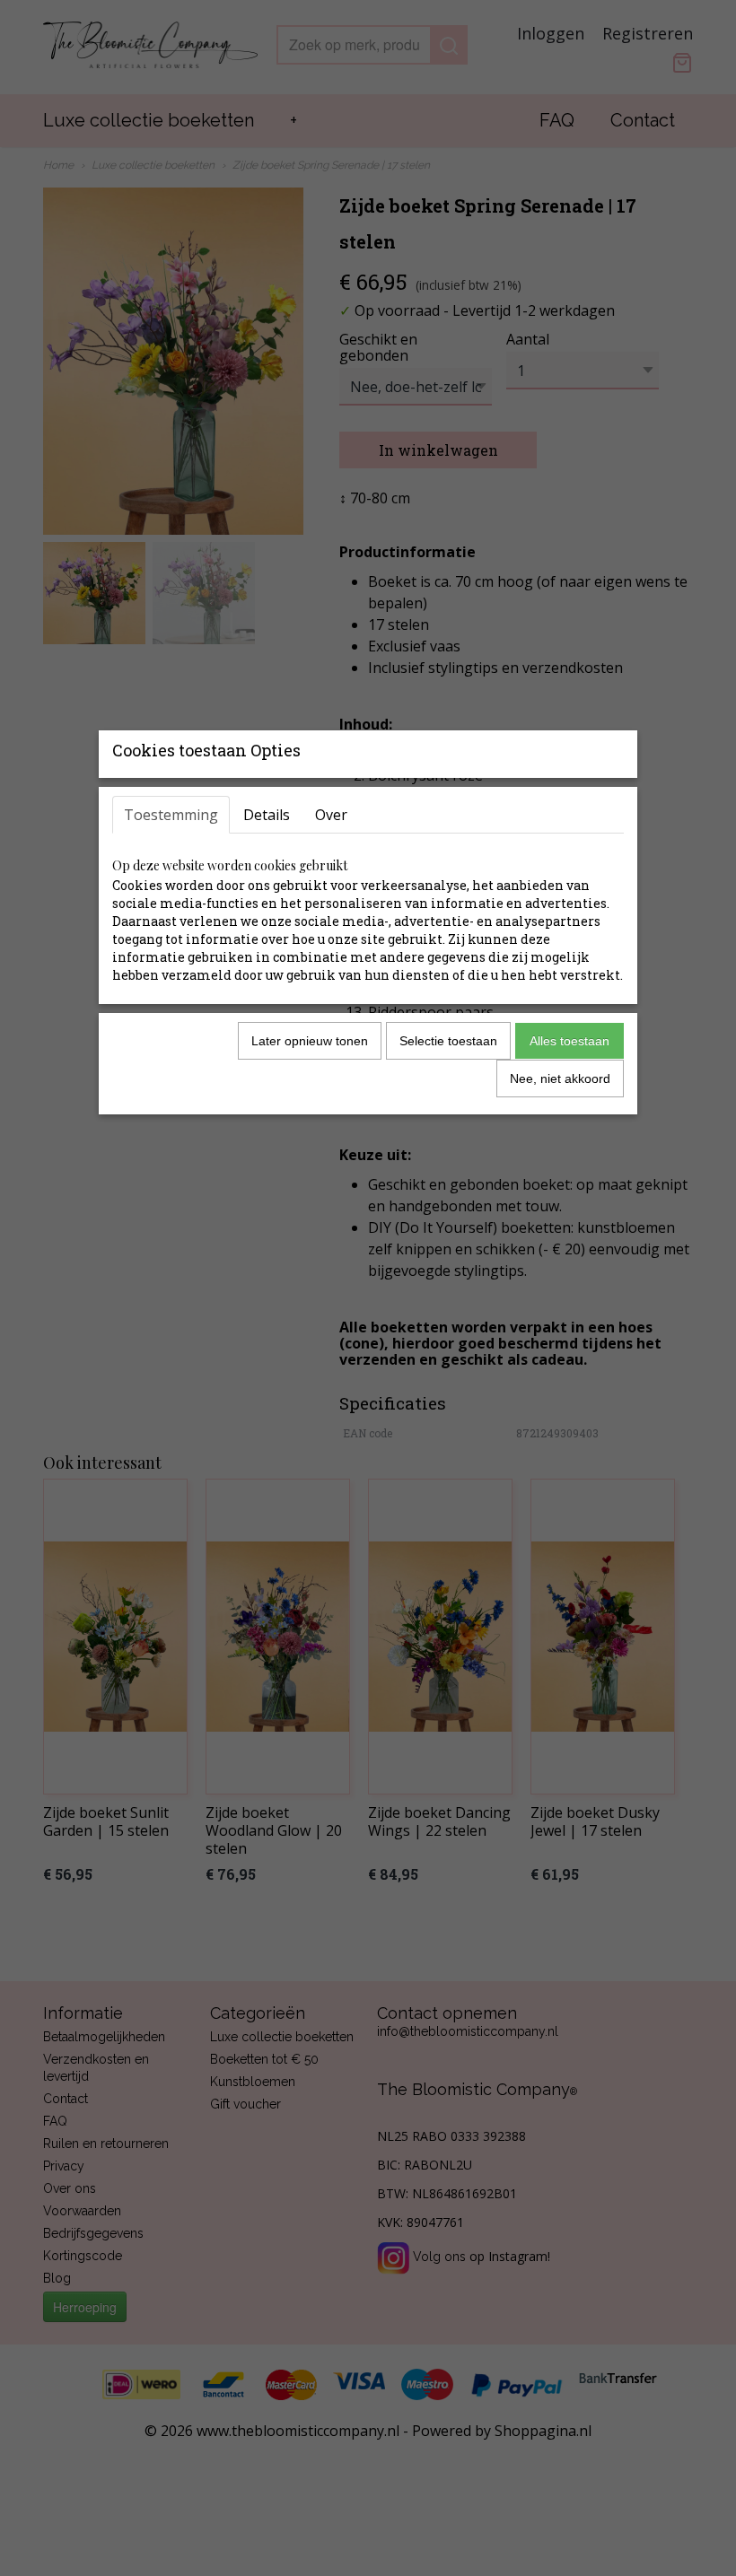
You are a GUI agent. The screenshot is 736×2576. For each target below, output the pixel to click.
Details (267, 815)
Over (331, 815)
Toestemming (171, 815)
